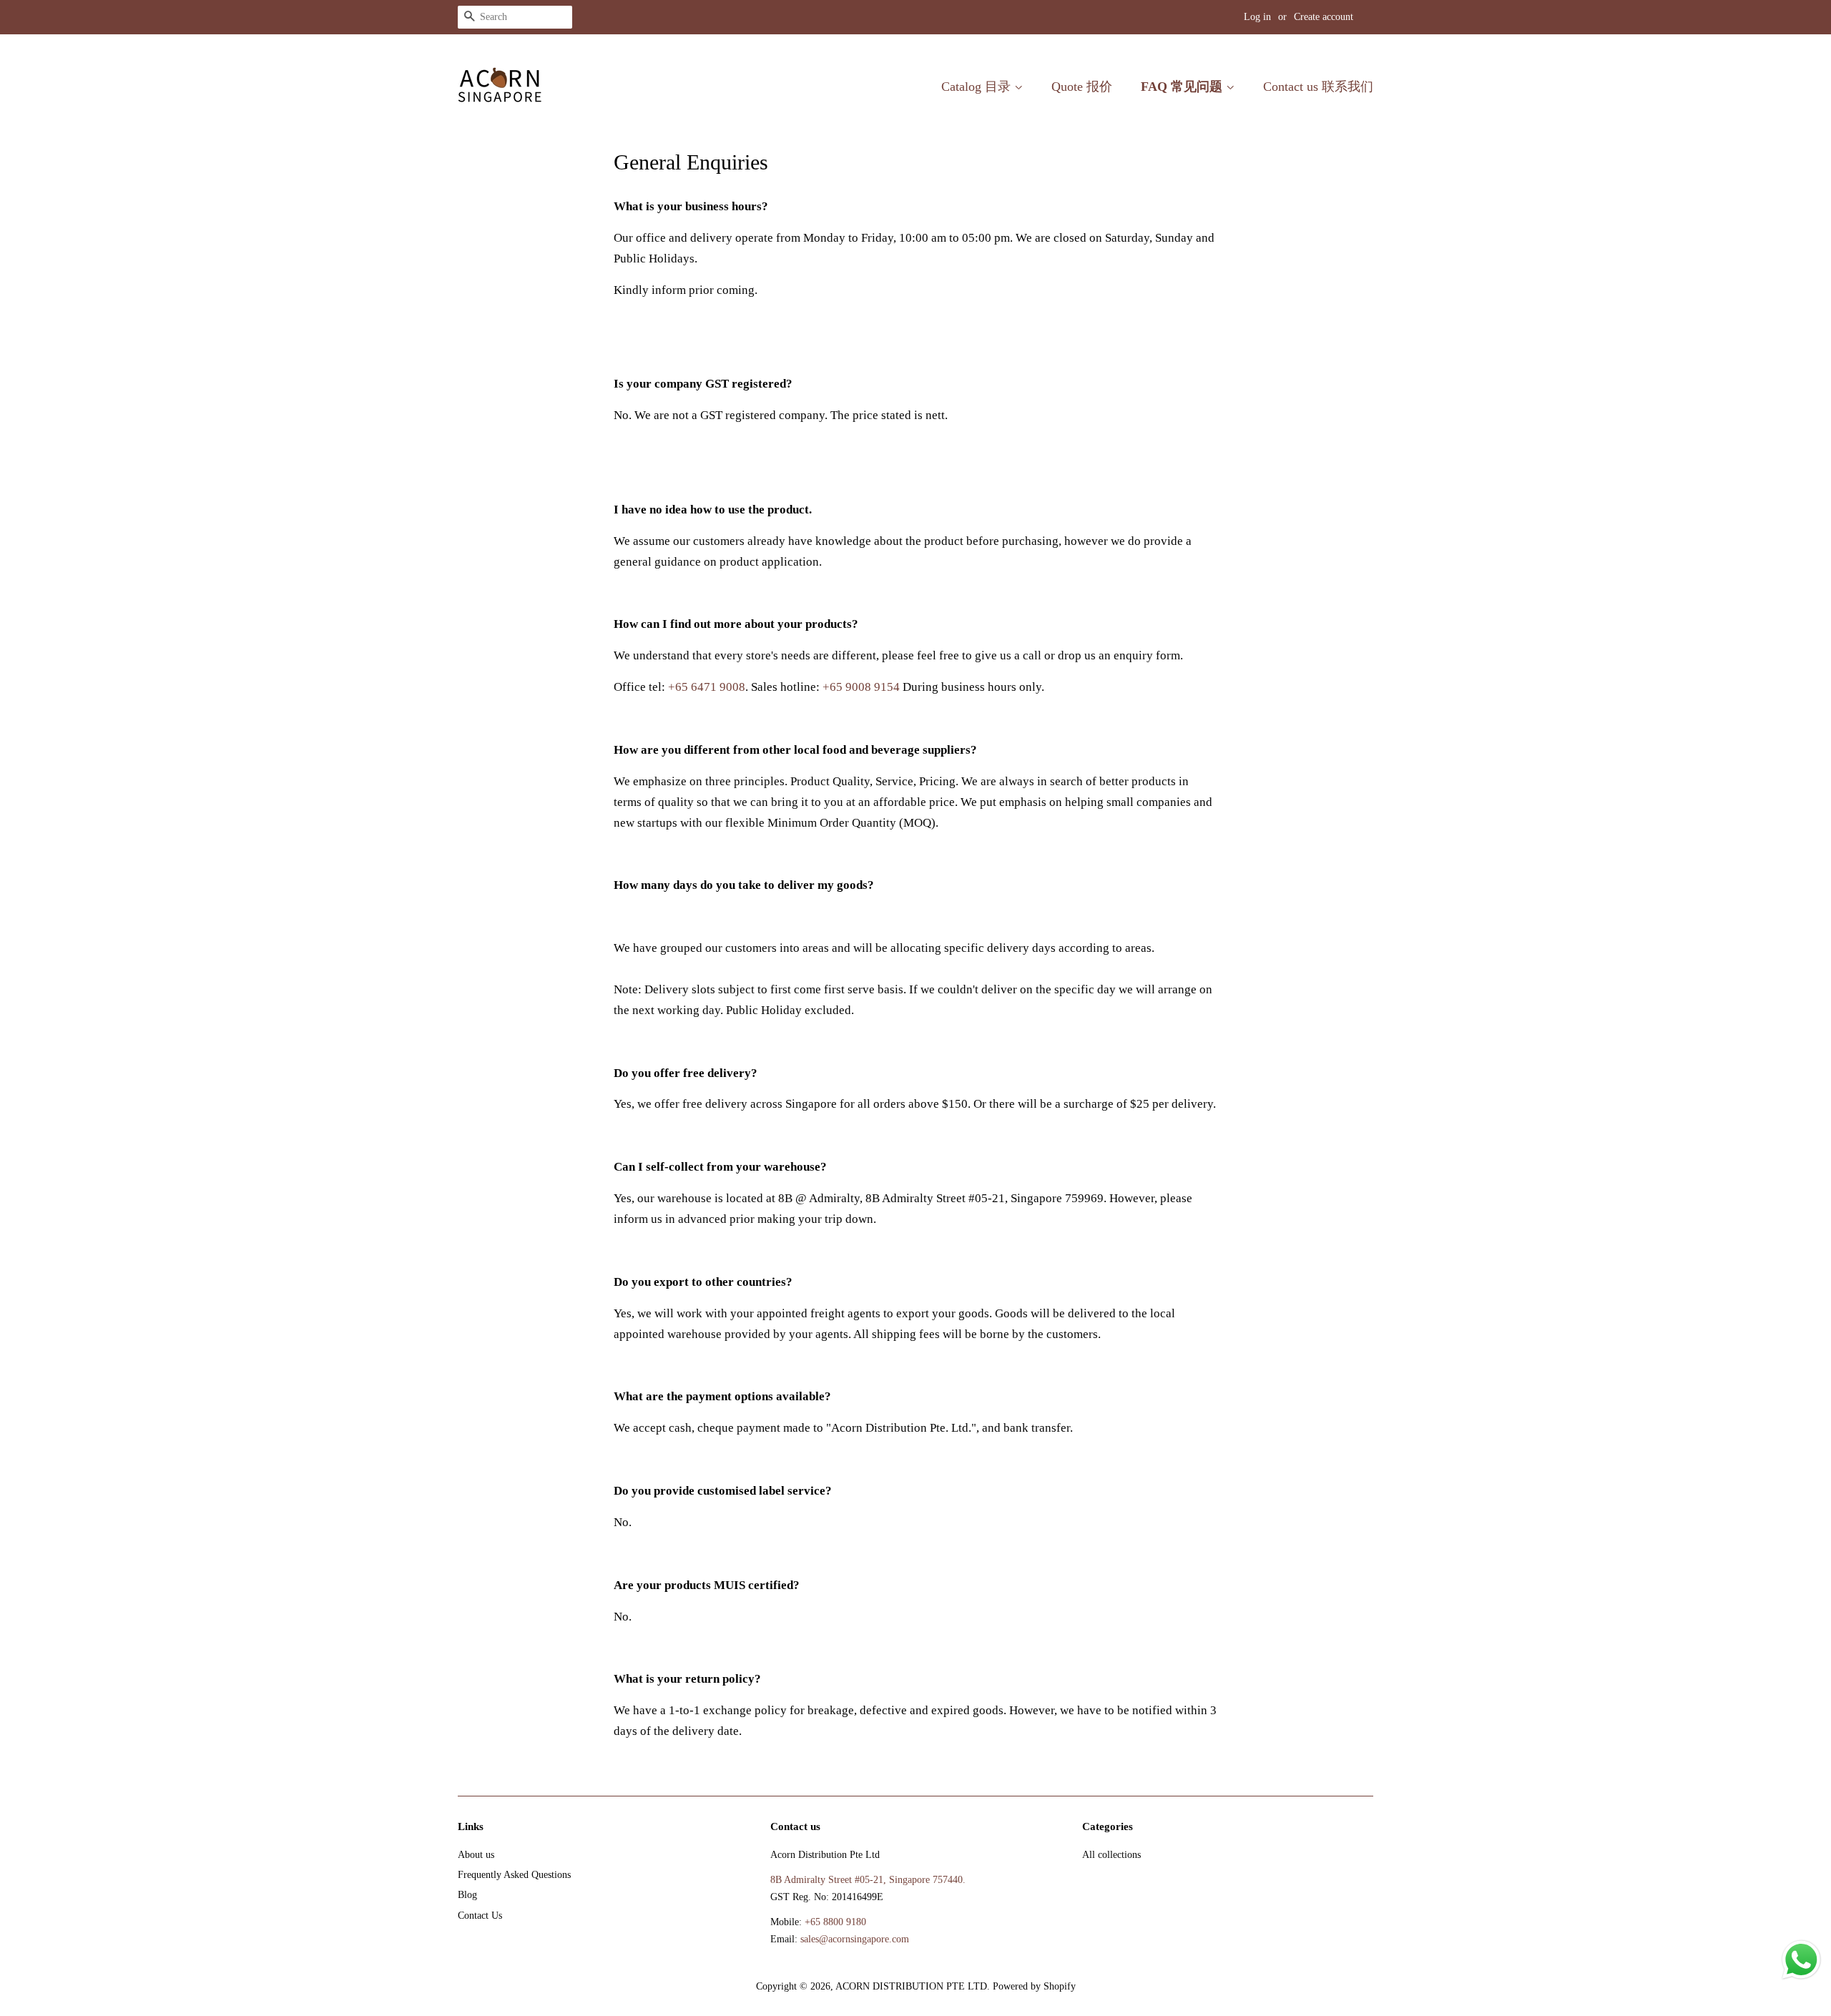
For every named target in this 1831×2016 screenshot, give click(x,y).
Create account (1324, 17)
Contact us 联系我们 (1318, 87)
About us (476, 1854)
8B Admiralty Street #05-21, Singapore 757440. (868, 1879)
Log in (1257, 17)
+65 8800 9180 (835, 1922)
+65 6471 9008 (707, 687)
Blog (467, 1894)
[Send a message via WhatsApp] (1801, 1960)
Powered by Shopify (1034, 1986)
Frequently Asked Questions (514, 1874)
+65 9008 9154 (861, 687)
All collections (1111, 1854)
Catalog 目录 (978, 87)
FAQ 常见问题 (1183, 87)
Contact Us (480, 1915)
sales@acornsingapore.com (855, 1939)
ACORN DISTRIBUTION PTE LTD (911, 1986)
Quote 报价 (1082, 87)
